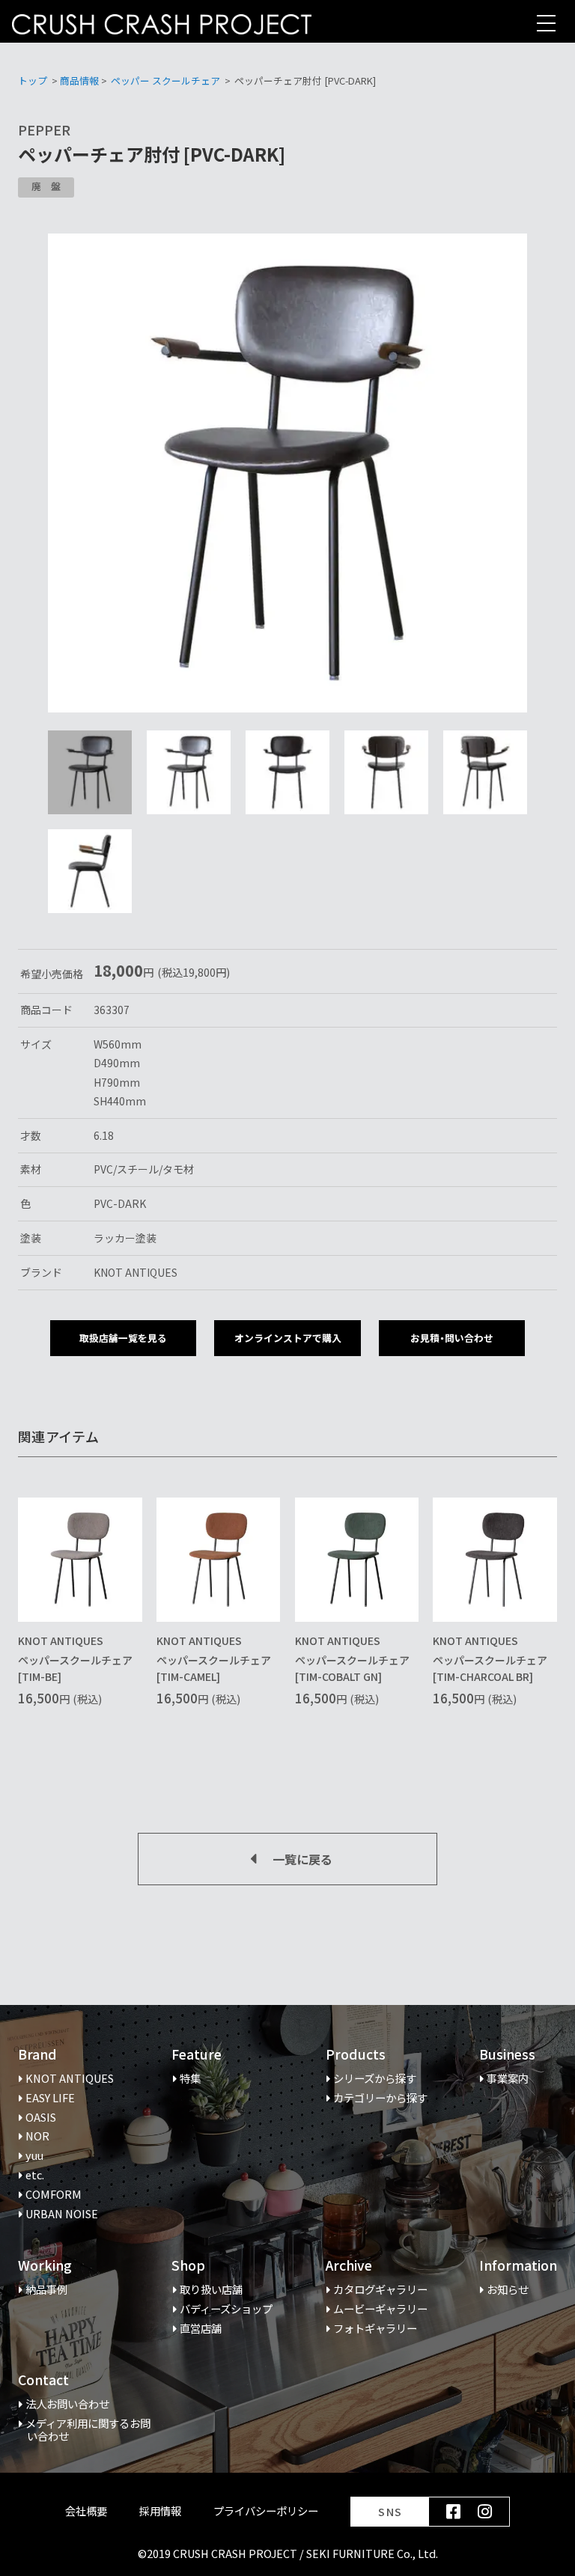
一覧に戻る (302, 1859)
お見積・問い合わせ (452, 1338)
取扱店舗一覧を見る (123, 1338)
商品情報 (79, 80)
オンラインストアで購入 (288, 1338)
